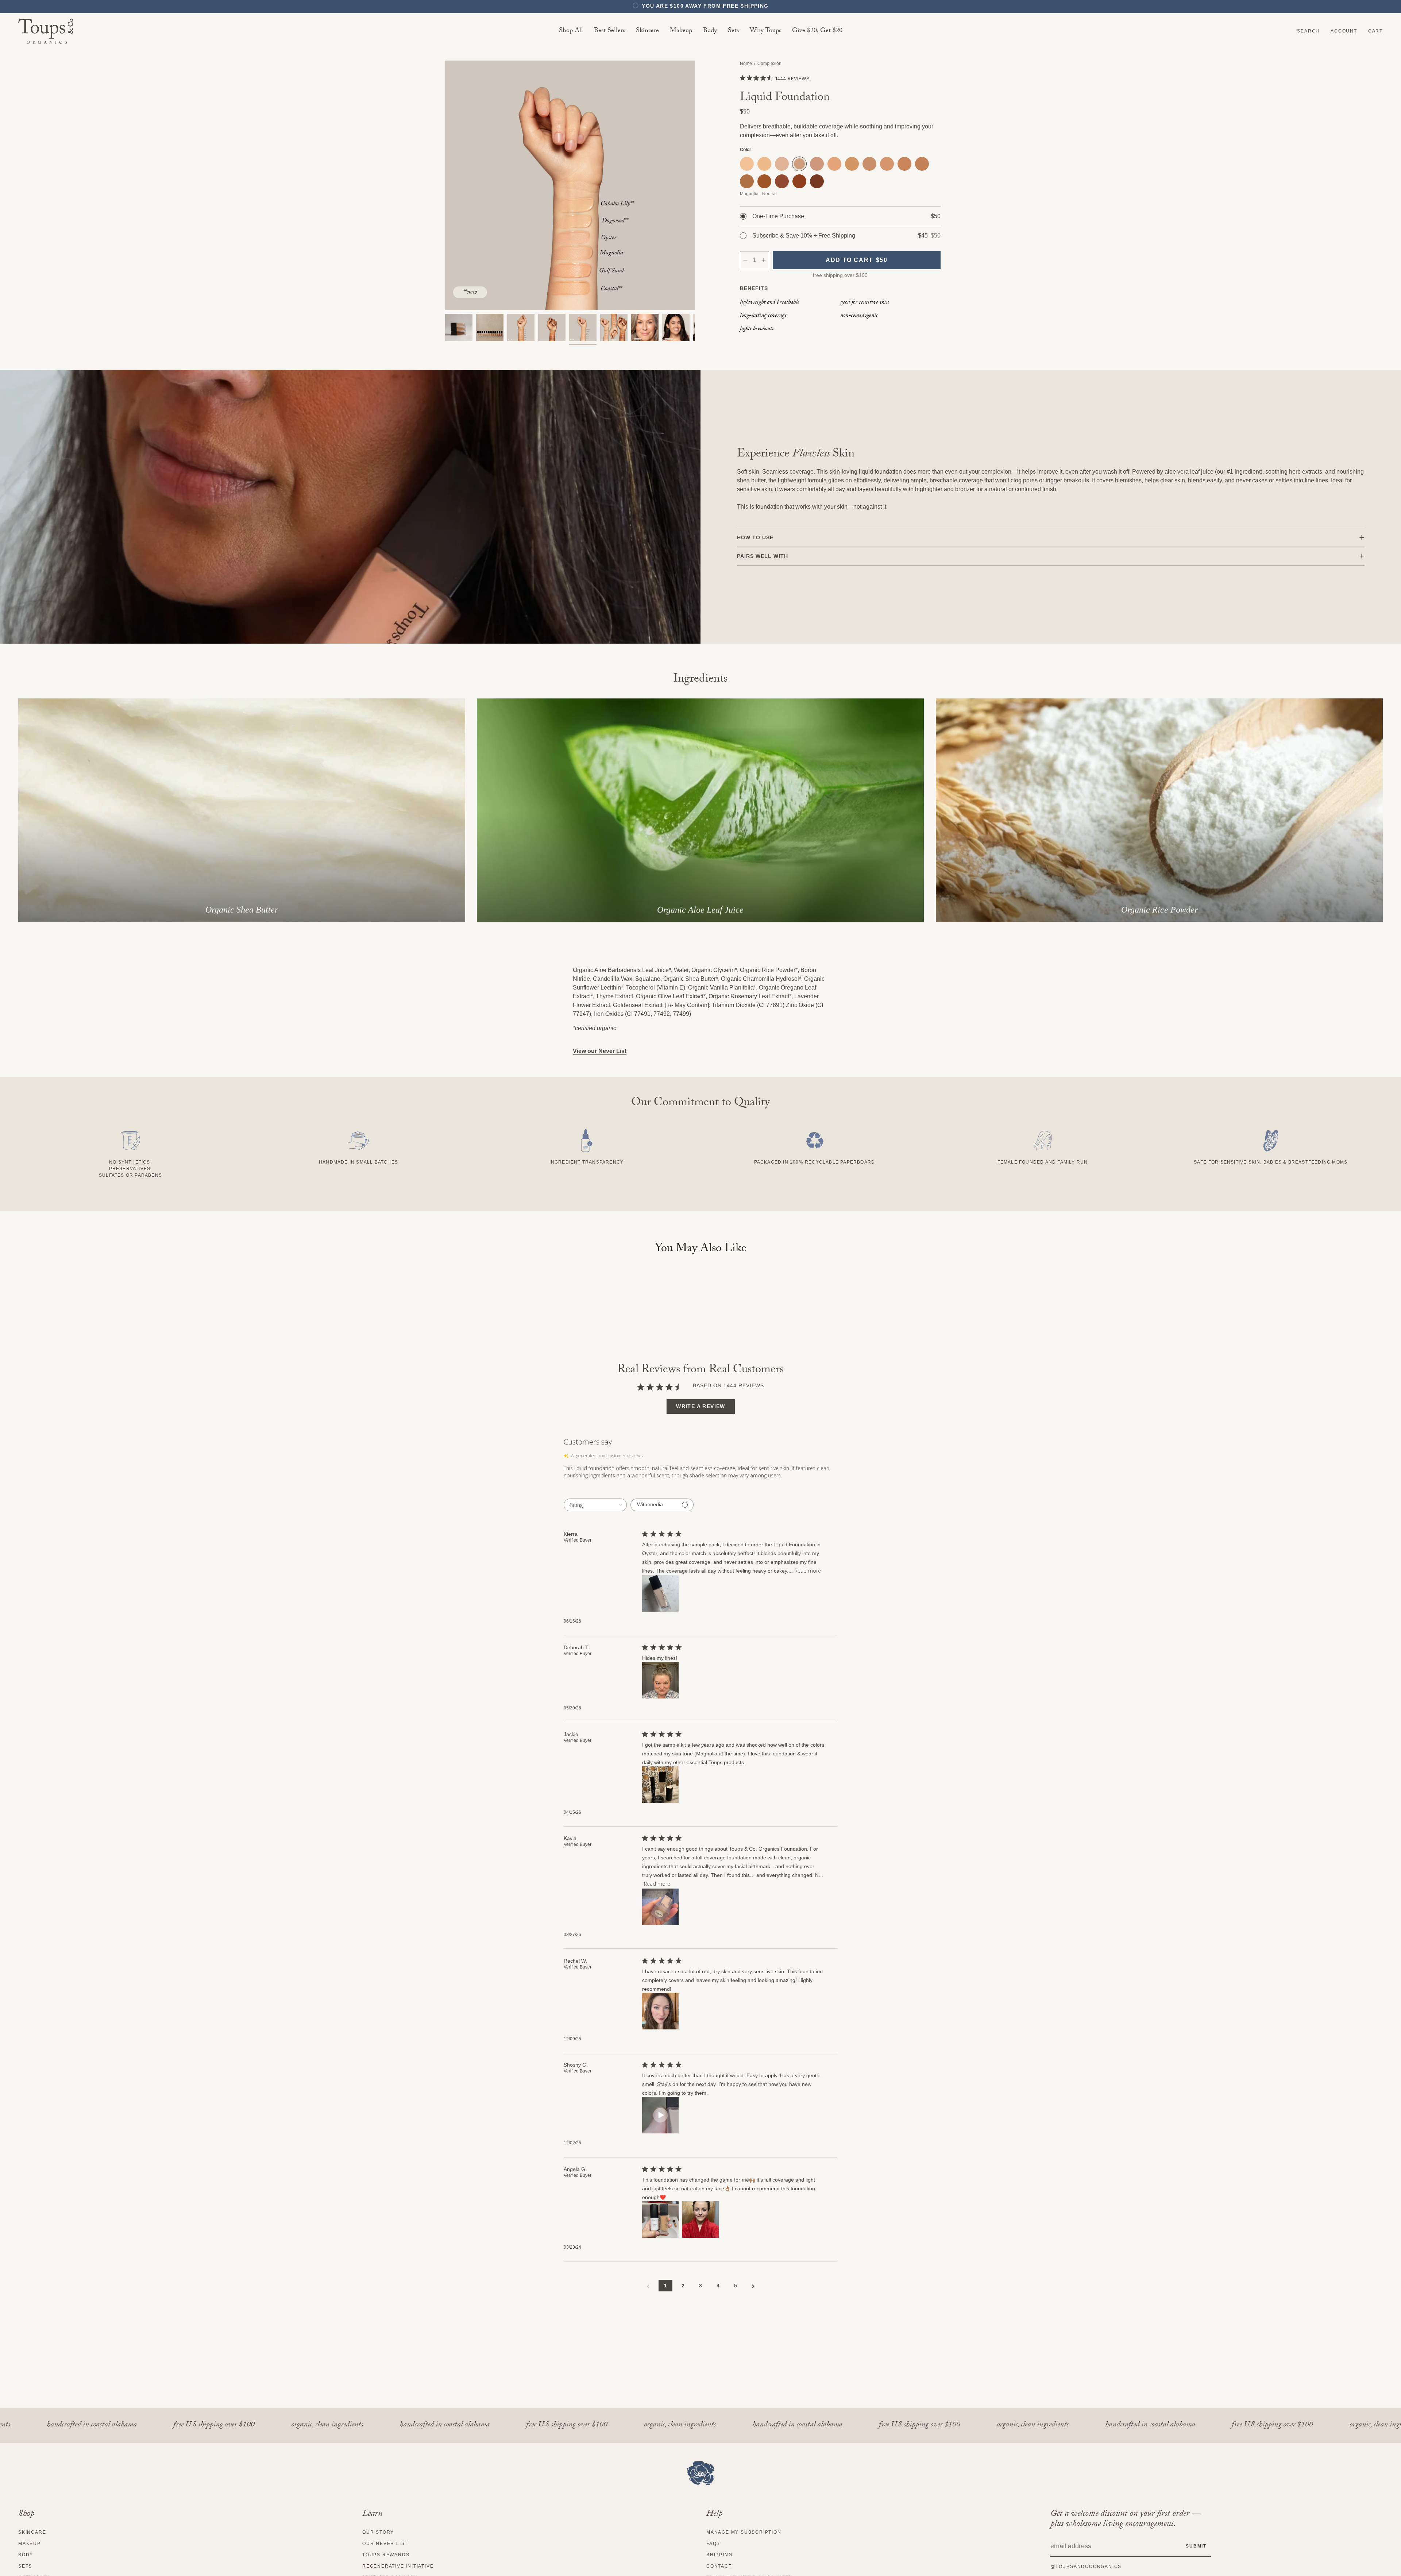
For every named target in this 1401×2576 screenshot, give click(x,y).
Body (26, 2555)
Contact (719, 2566)
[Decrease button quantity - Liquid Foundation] (745, 260)
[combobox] (595, 1505)
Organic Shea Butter (242, 910)
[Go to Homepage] (701, 2473)
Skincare (32, 2532)
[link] (647, 31)
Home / (749, 63)
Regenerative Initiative (398, 2566)
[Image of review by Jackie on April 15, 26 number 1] (660, 1785)
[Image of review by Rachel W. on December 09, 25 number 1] (660, 2011)
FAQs (713, 2544)
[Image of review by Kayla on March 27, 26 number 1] (660, 1907)
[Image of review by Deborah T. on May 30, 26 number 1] (660, 1680)
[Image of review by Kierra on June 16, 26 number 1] (660, 1593)
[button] (1308, 31)
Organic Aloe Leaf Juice (700, 910)
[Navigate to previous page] (648, 2286)
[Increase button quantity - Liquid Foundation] (764, 260)
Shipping (719, 2555)
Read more (808, 1571)
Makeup (30, 2544)
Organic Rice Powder (1159, 910)
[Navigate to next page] (753, 2286)
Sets (25, 2566)
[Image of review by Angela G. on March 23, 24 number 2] (700, 2220)
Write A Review (701, 1406)
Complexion (769, 63)
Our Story (378, 2532)
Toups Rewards (386, 2555)
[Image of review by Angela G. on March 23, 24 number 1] (660, 2220)
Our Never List (385, 2544)
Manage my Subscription (744, 2532)
